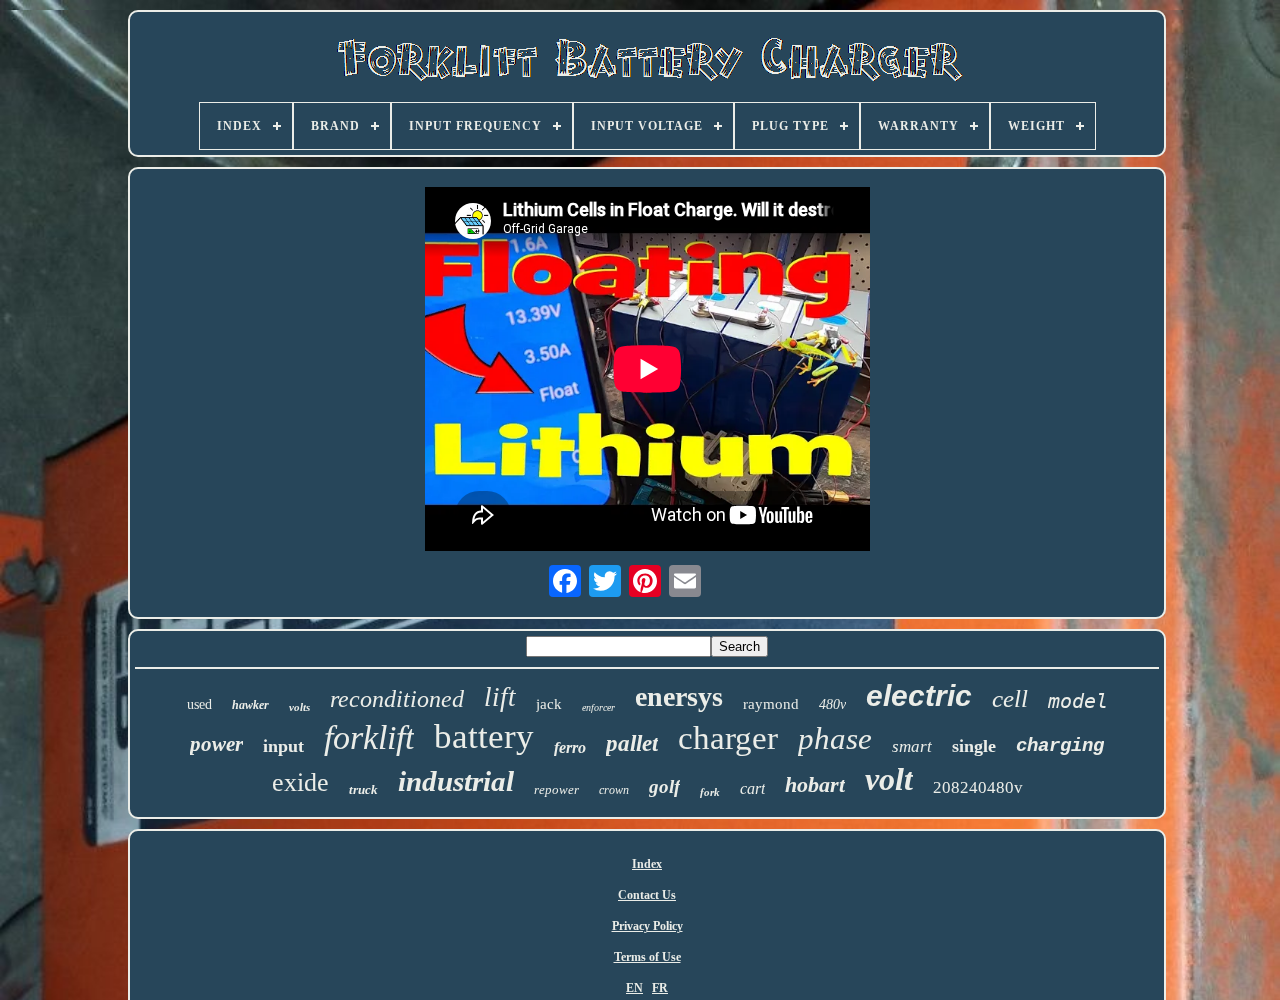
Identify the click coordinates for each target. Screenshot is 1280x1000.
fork (710, 792)
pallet (632, 743)
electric (919, 695)
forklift (369, 737)
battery (484, 736)
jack (549, 704)
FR (660, 988)
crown (614, 790)
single (974, 746)
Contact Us (647, 895)
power (216, 744)
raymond (771, 704)
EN (634, 988)
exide (300, 782)
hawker (250, 705)
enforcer (598, 707)
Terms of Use (647, 957)
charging (1060, 746)
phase (835, 738)
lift (500, 697)
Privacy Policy (647, 926)
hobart (815, 784)
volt (889, 779)
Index (647, 864)
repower (556, 789)
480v (832, 704)
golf (664, 786)
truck (363, 789)
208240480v (978, 787)
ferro (570, 747)
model (1078, 701)
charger (728, 738)
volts (299, 707)
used (199, 704)
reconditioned (397, 699)
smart (912, 746)
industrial (456, 781)
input (283, 746)
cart (752, 788)
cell (1010, 698)
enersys (679, 696)
